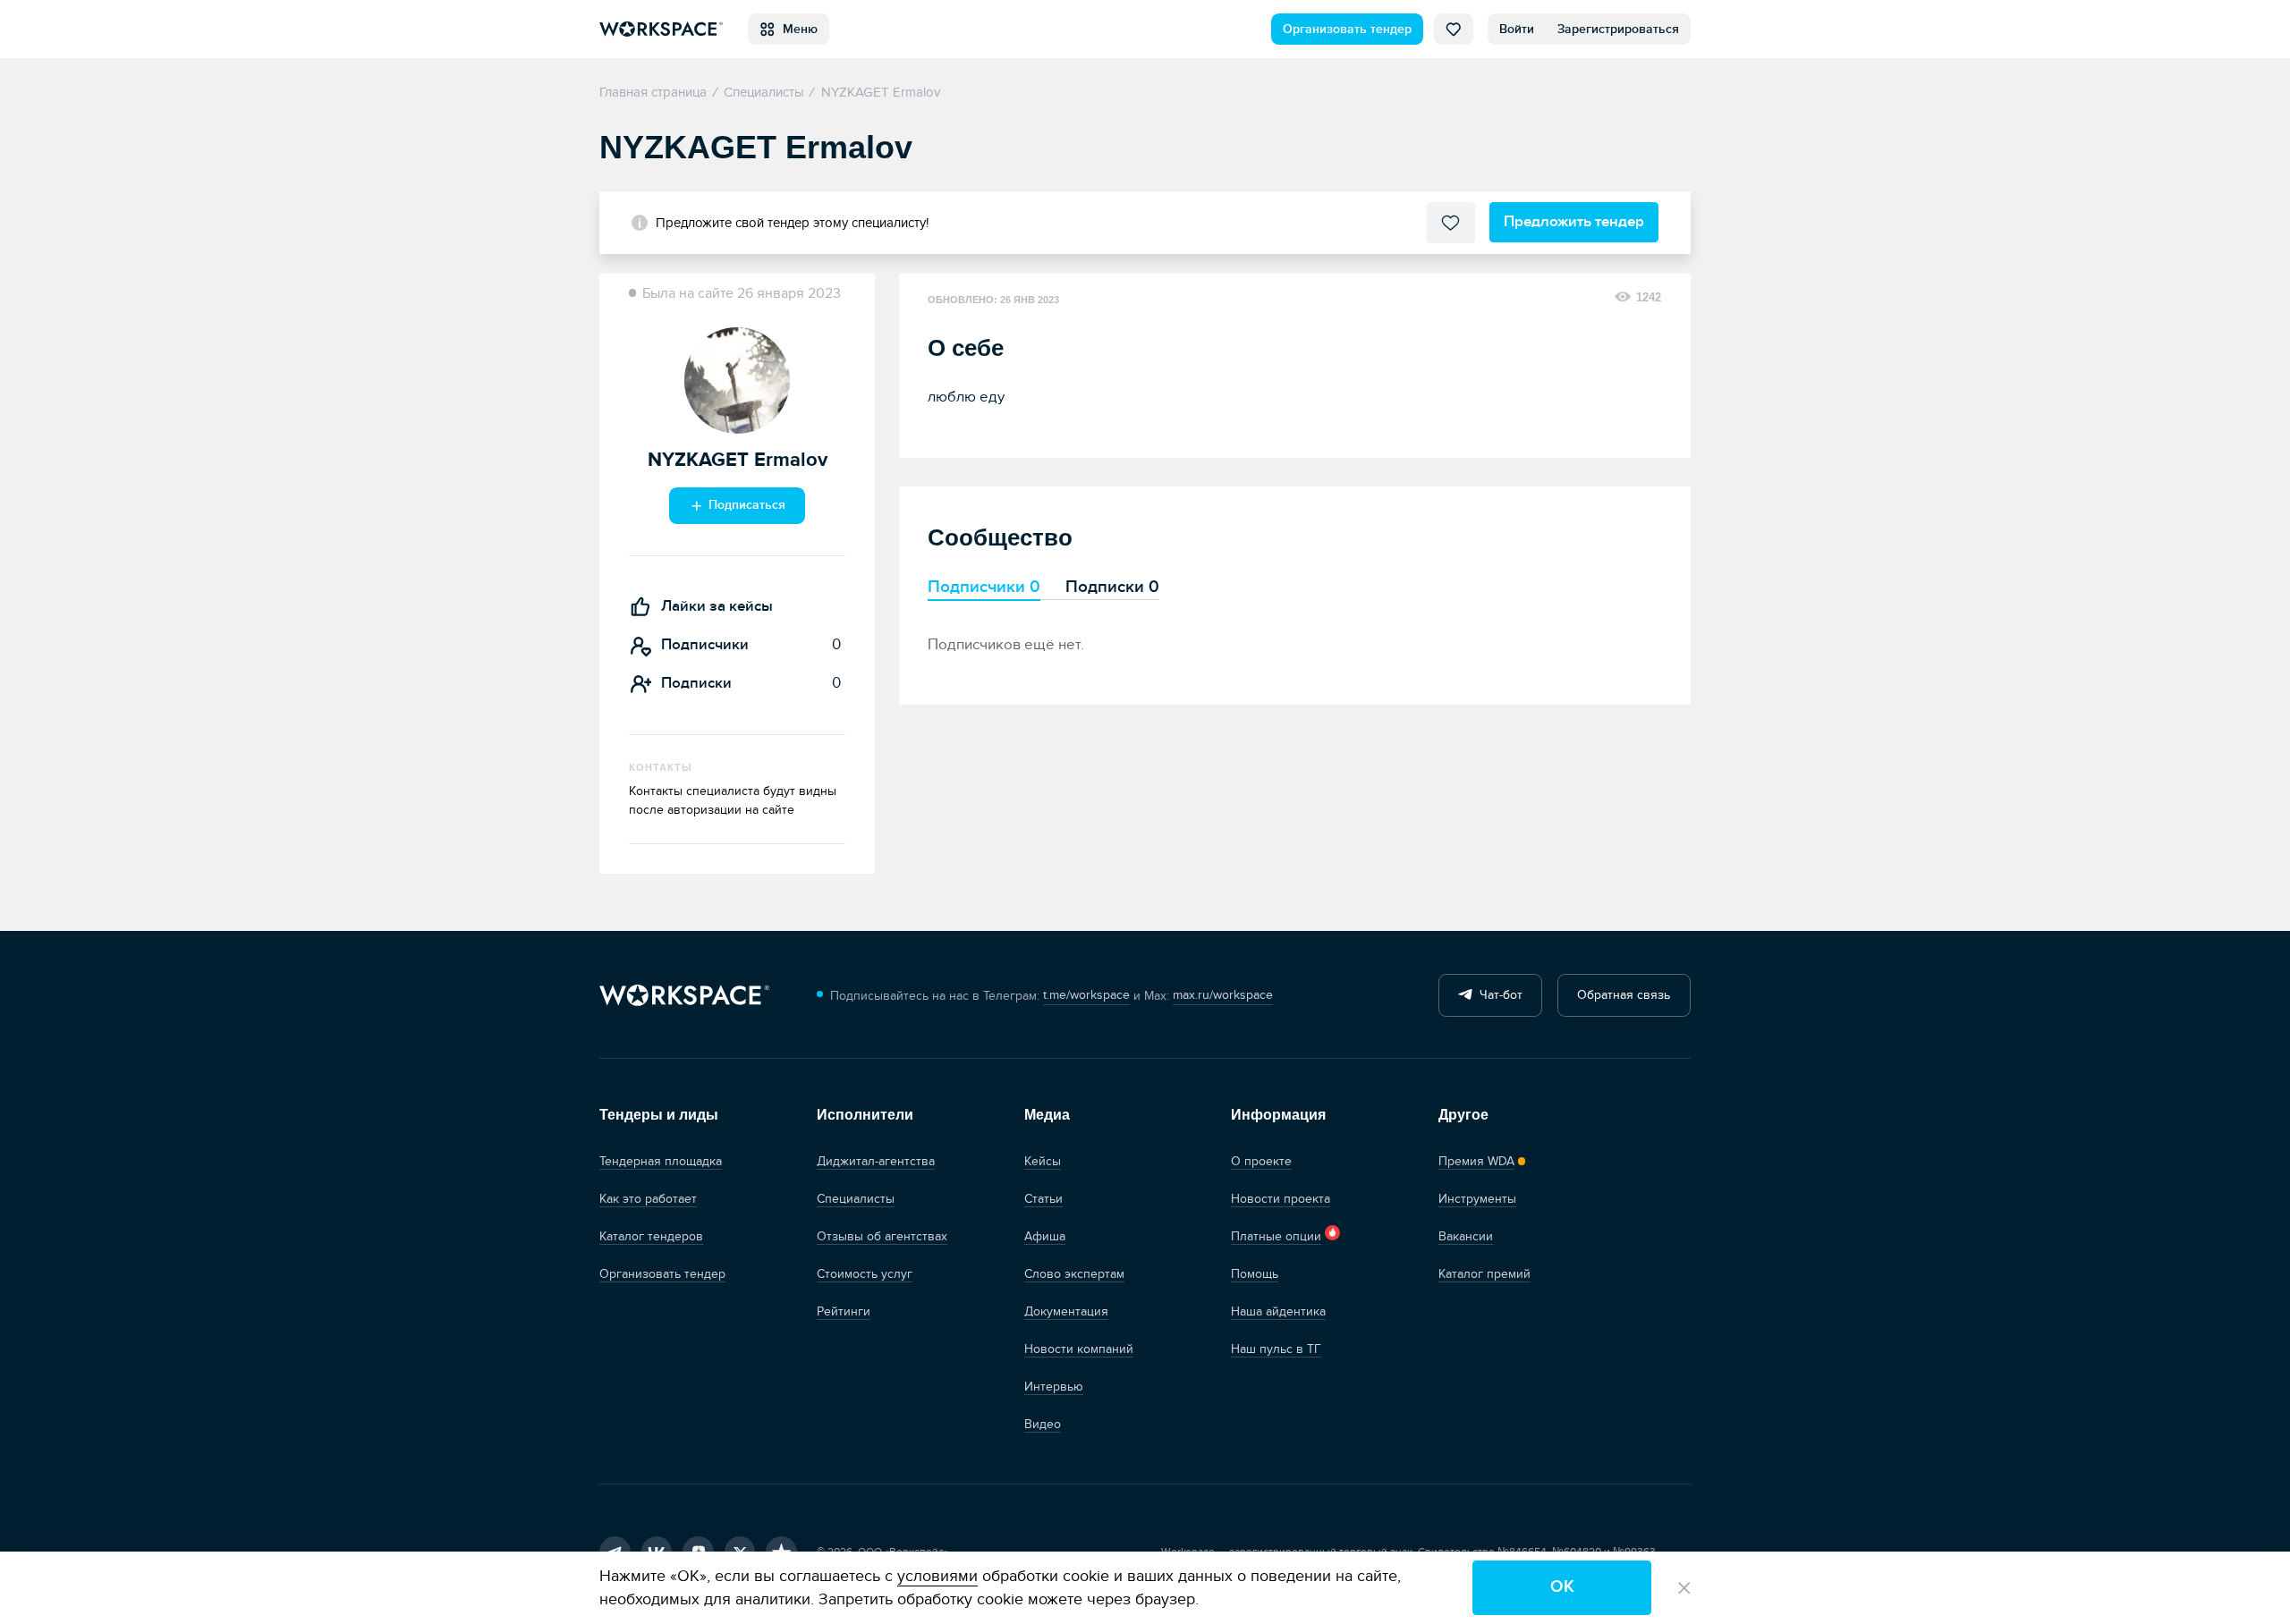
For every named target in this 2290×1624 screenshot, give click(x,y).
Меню (797, 29)
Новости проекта (1281, 1199)
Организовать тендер (1347, 29)
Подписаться (745, 505)
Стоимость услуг (865, 1274)
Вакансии (1466, 1236)
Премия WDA (1476, 1161)
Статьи (1043, 1199)
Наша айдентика (1278, 1311)
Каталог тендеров (651, 1236)
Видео (1043, 1424)
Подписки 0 (1112, 587)
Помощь (1255, 1274)
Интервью (1054, 1387)
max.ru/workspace (1223, 995)
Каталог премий (1484, 1274)
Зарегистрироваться (1618, 29)
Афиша (1045, 1236)
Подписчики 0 (984, 587)
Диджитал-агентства (876, 1161)
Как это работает (648, 1199)
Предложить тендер (1574, 221)
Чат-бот (1497, 995)
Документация (1066, 1311)
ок (1562, 1587)
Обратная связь (1624, 995)
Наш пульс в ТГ (1276, 1349)
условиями (937, 1576)
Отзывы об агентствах (882, 1236)
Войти (1517, 29)
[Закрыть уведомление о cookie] (1684, 1588)
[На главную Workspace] (684, 996)
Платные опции (1276, 1236)
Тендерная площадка (661, 1161)
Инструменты (1477, 1199)
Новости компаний (1079, 1349)
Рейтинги (844, 1311)
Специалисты (856, 1199)
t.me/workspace (1086, 995)
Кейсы (1043, 1161)
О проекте (1261, 1161)
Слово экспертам (1074, 1274)
